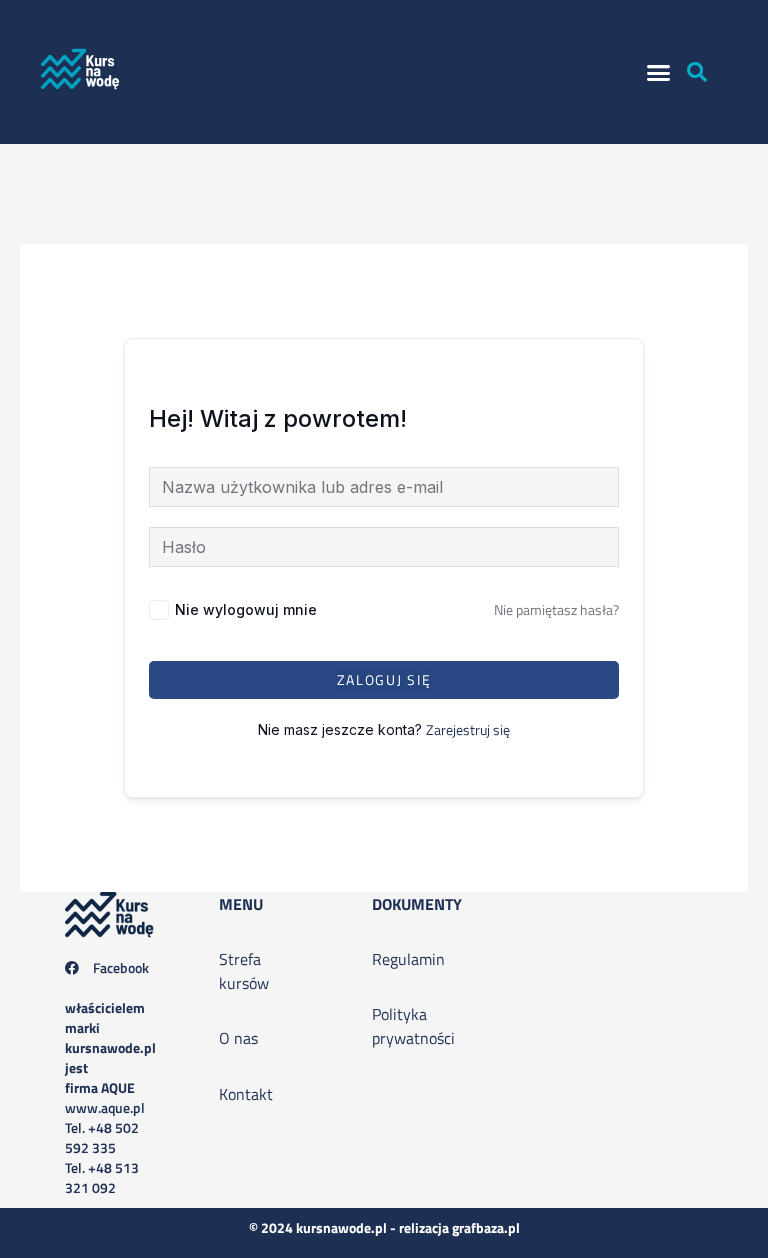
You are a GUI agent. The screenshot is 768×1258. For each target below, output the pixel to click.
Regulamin (408, 959)
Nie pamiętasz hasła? (556, 609)
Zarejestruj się (468, 729)
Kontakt (246, 1094)
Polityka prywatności (413, 1026)
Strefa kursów (244, 971)
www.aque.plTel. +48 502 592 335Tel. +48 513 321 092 (110, 1097)
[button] (659, 72)
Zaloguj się (384, 679)
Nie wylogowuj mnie (246, 609)
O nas (238, 1038)
